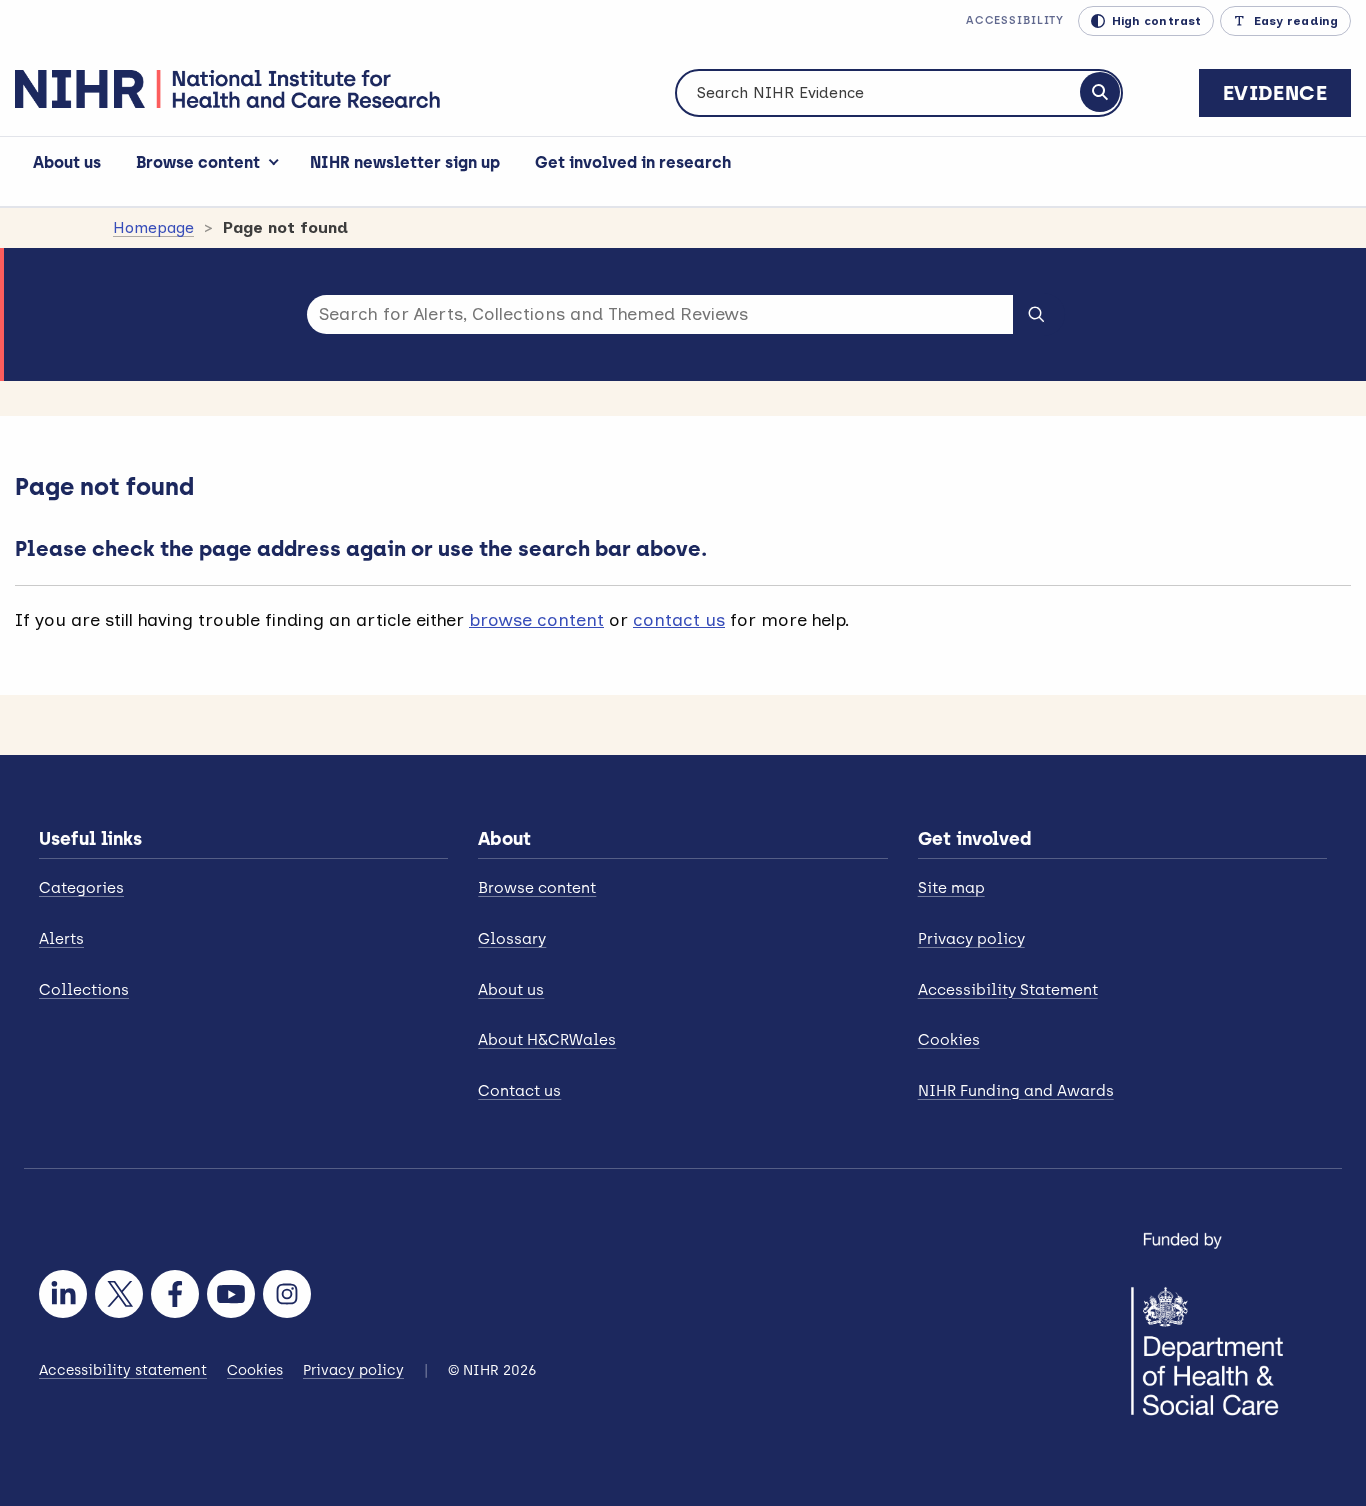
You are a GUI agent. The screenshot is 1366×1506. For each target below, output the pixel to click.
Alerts (61, 939)
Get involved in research (633, 162)
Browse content (198, 162)
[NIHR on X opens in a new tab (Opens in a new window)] (119, 1294)
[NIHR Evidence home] (227, 89)
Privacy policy (971, 939)
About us (67, 162)
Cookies (949, 1040)
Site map (951, 888)
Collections (84, 990)
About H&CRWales (547, 1040)
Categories (81, 888)
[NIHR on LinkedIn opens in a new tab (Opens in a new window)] (63, 1294)
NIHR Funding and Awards (1016, 1091)
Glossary (512, 939)
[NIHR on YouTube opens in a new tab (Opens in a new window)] (231, 1294)
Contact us (519, 1091)
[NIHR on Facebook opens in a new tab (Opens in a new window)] (175, 1294)
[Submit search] (1036, 313)
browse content (536, 620)
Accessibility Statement (1008, 990)
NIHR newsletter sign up (405, 162)
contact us (679, 620)
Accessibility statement (123, 1370)
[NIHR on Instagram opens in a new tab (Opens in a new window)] (287, 1294)
